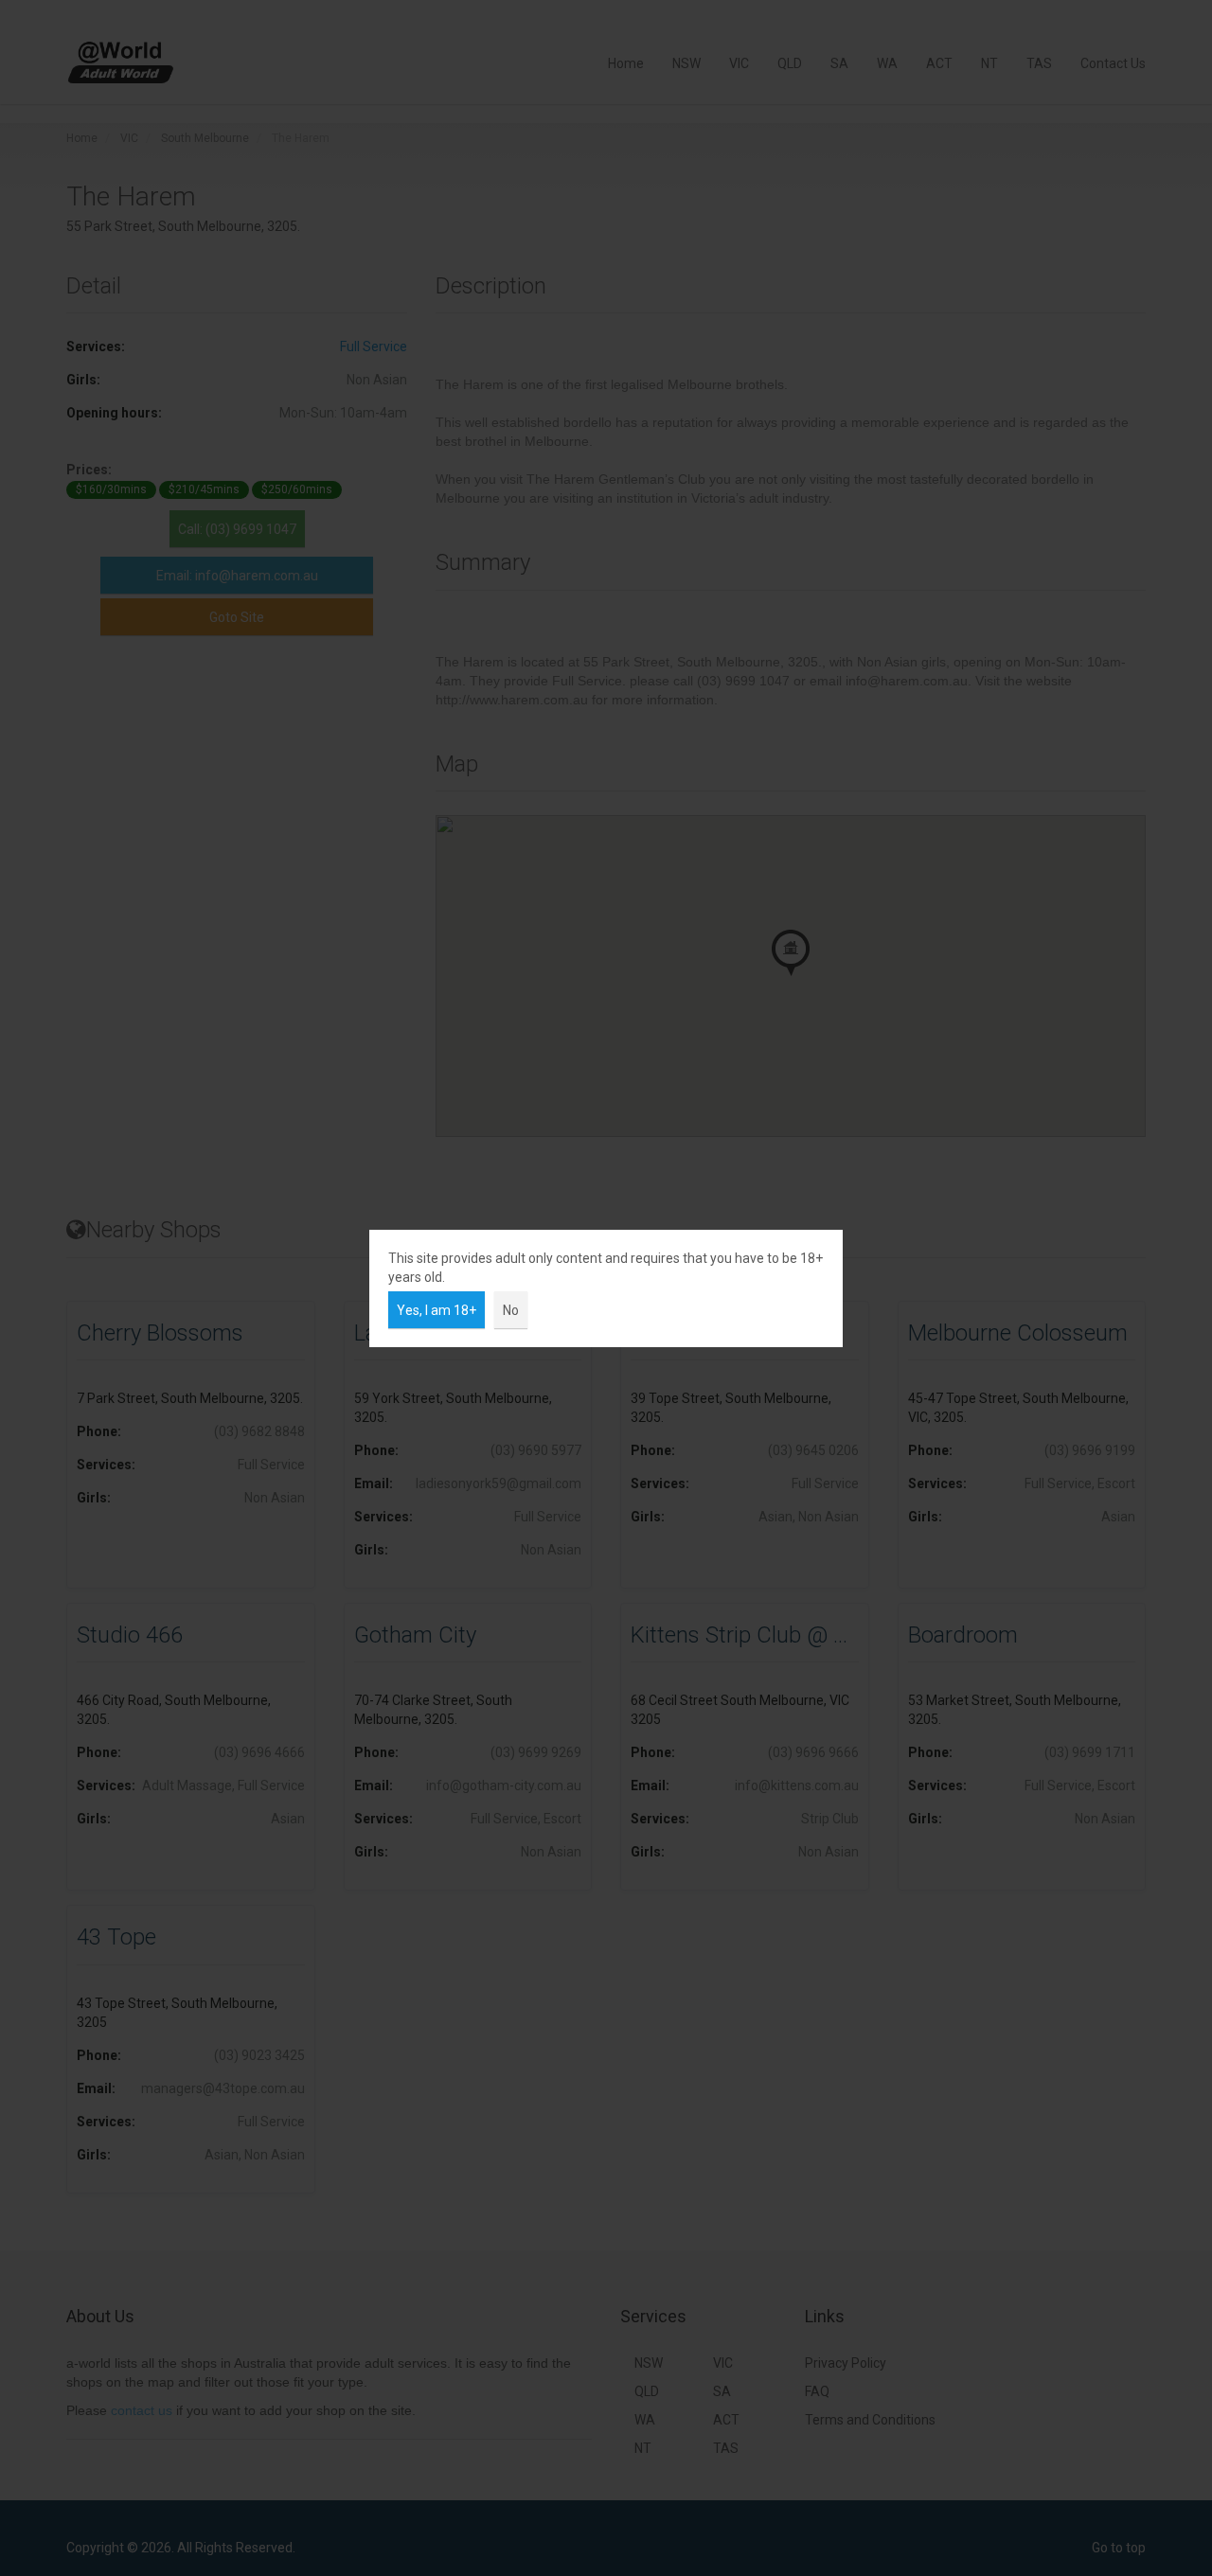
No (511, 1310)
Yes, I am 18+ (437, 1310)
